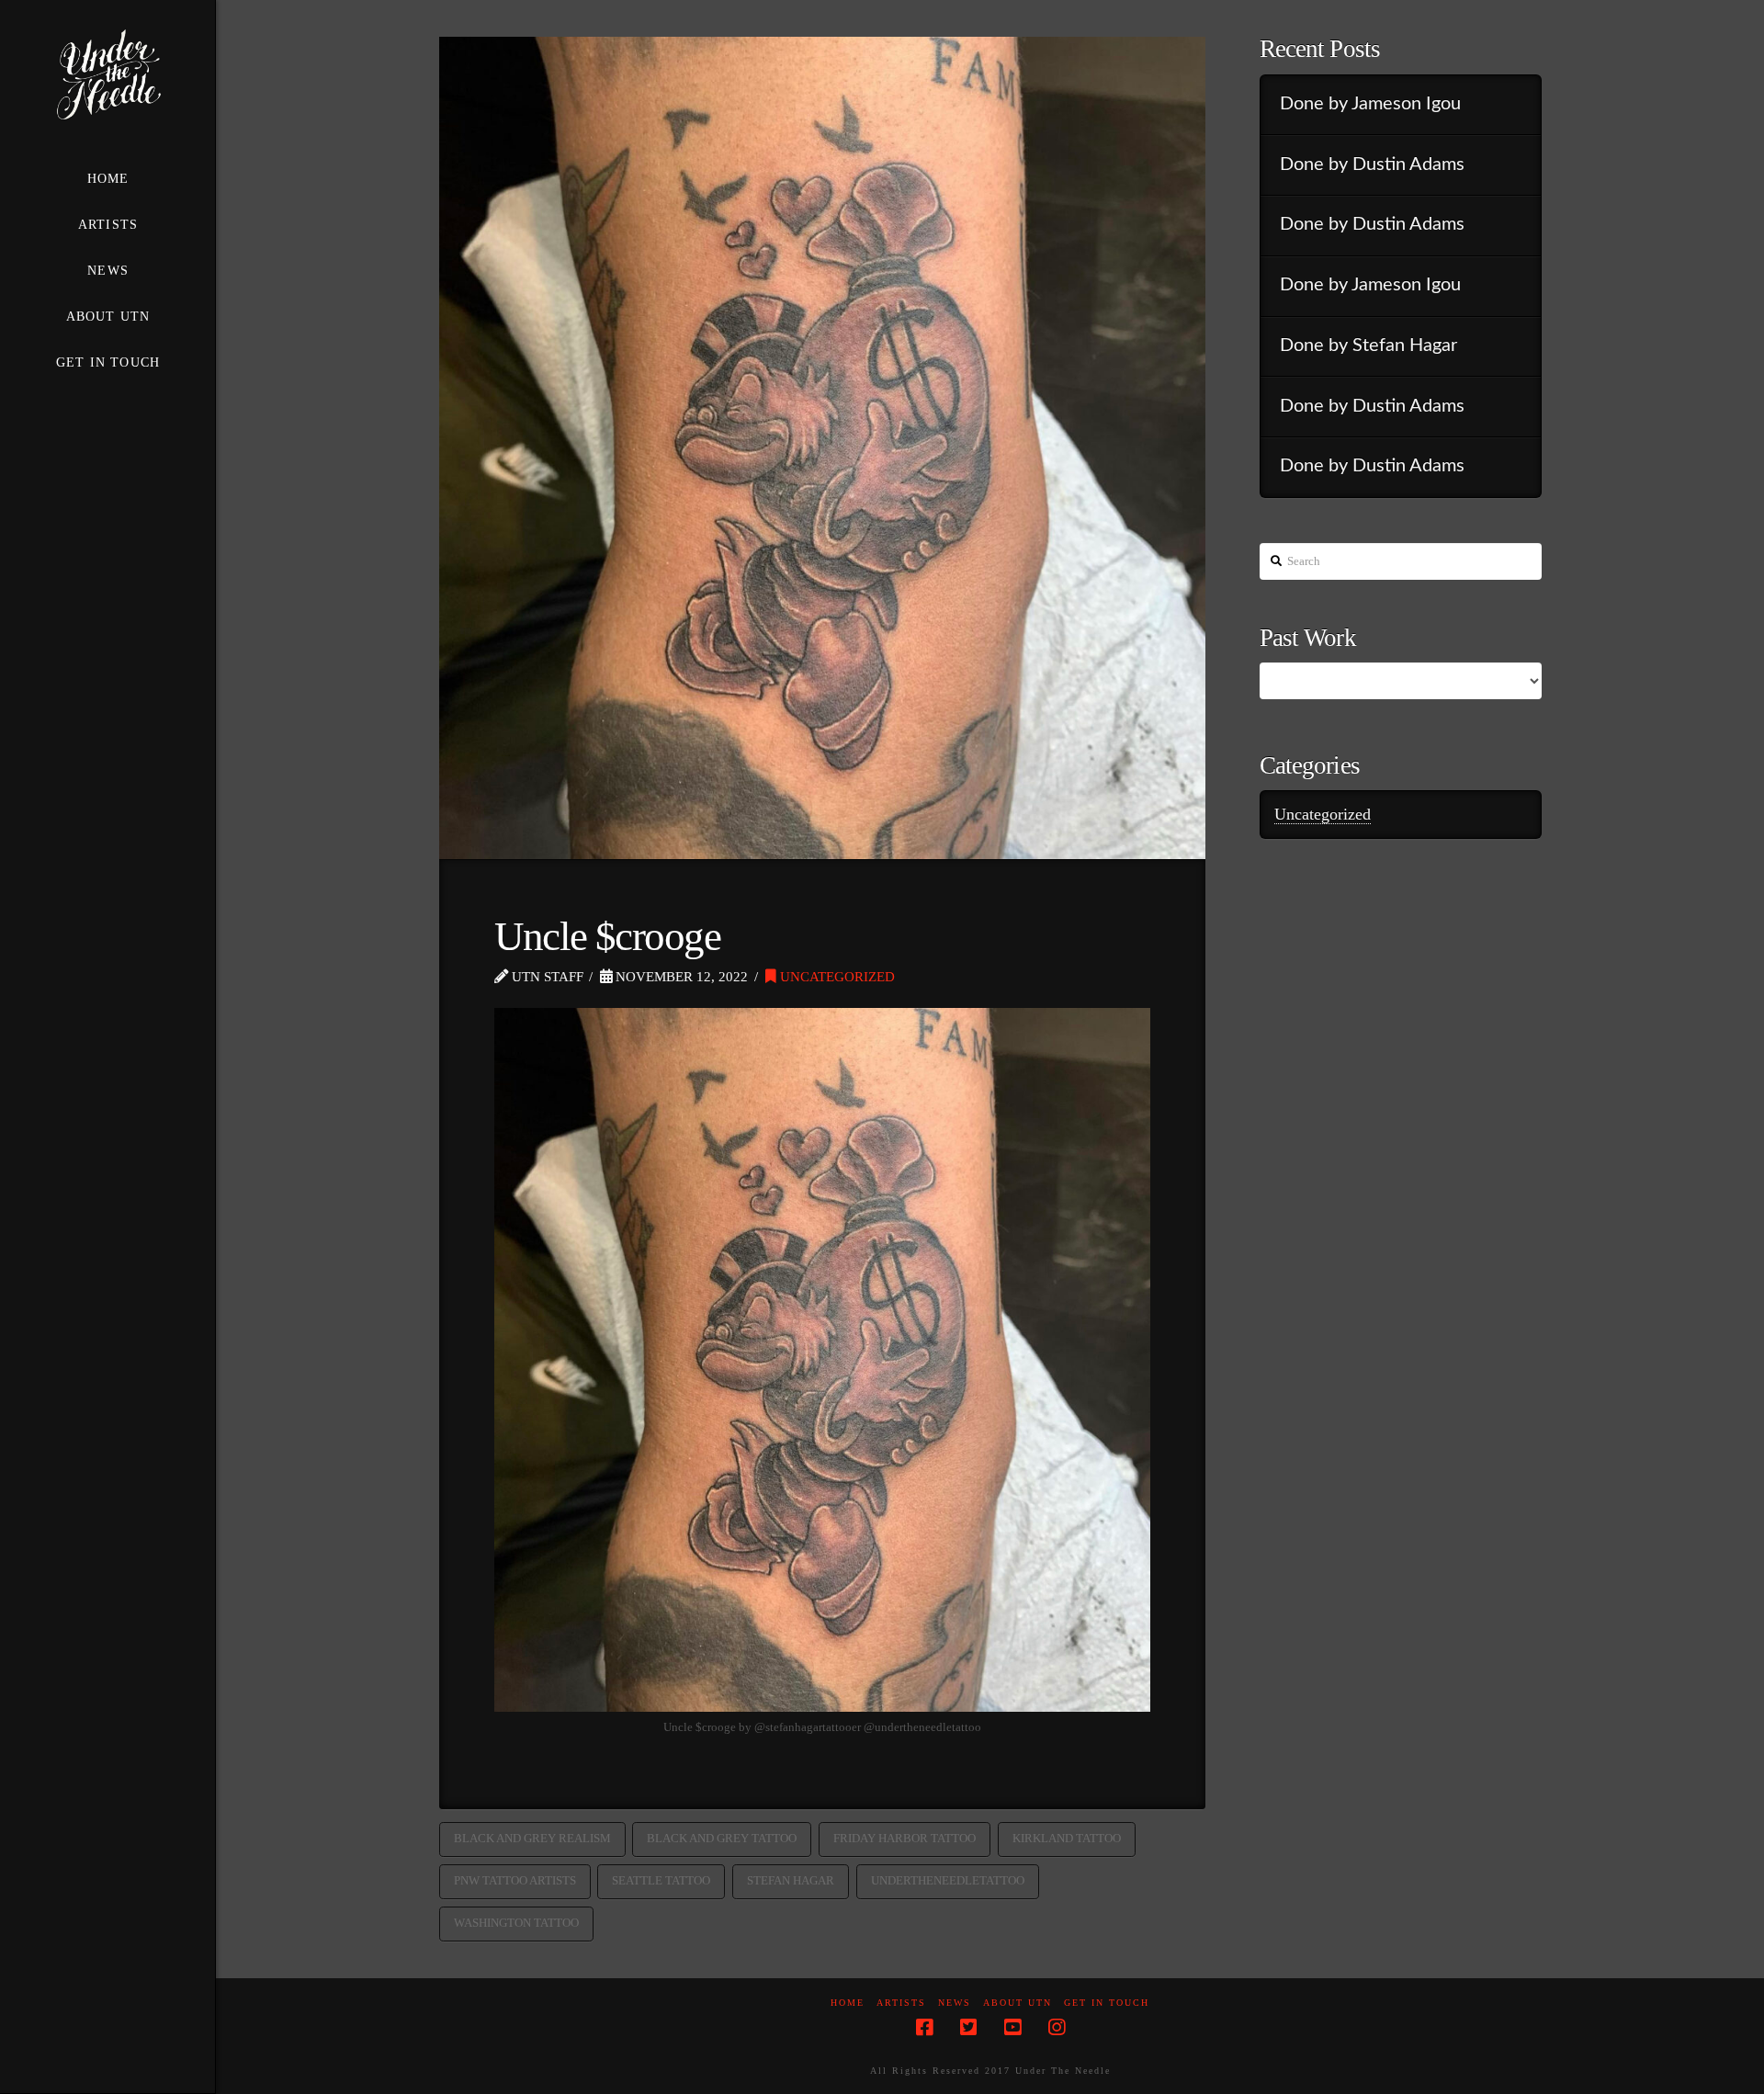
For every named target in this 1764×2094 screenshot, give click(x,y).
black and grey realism (532, 1838)
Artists (901, 2003)
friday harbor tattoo (905, 1838)
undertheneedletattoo (948, 1880)
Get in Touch (1107, 2003)
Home (848, 2003)
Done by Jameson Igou (1370, 104)
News (955, 2003)
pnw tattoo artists (515, 1880)
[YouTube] (1012, 2027)
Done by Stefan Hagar (1368, 345)
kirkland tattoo (1067, 1838)
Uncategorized (836, 976)
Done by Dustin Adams (1372, 164)
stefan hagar (791, 1880)
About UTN (1018, 2003)
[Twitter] (968, 2027)
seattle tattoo (661, 1880)
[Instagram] (1057, 2027)
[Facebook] (924, 2027)
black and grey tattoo (722, 1838)
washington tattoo (516, 1923)
